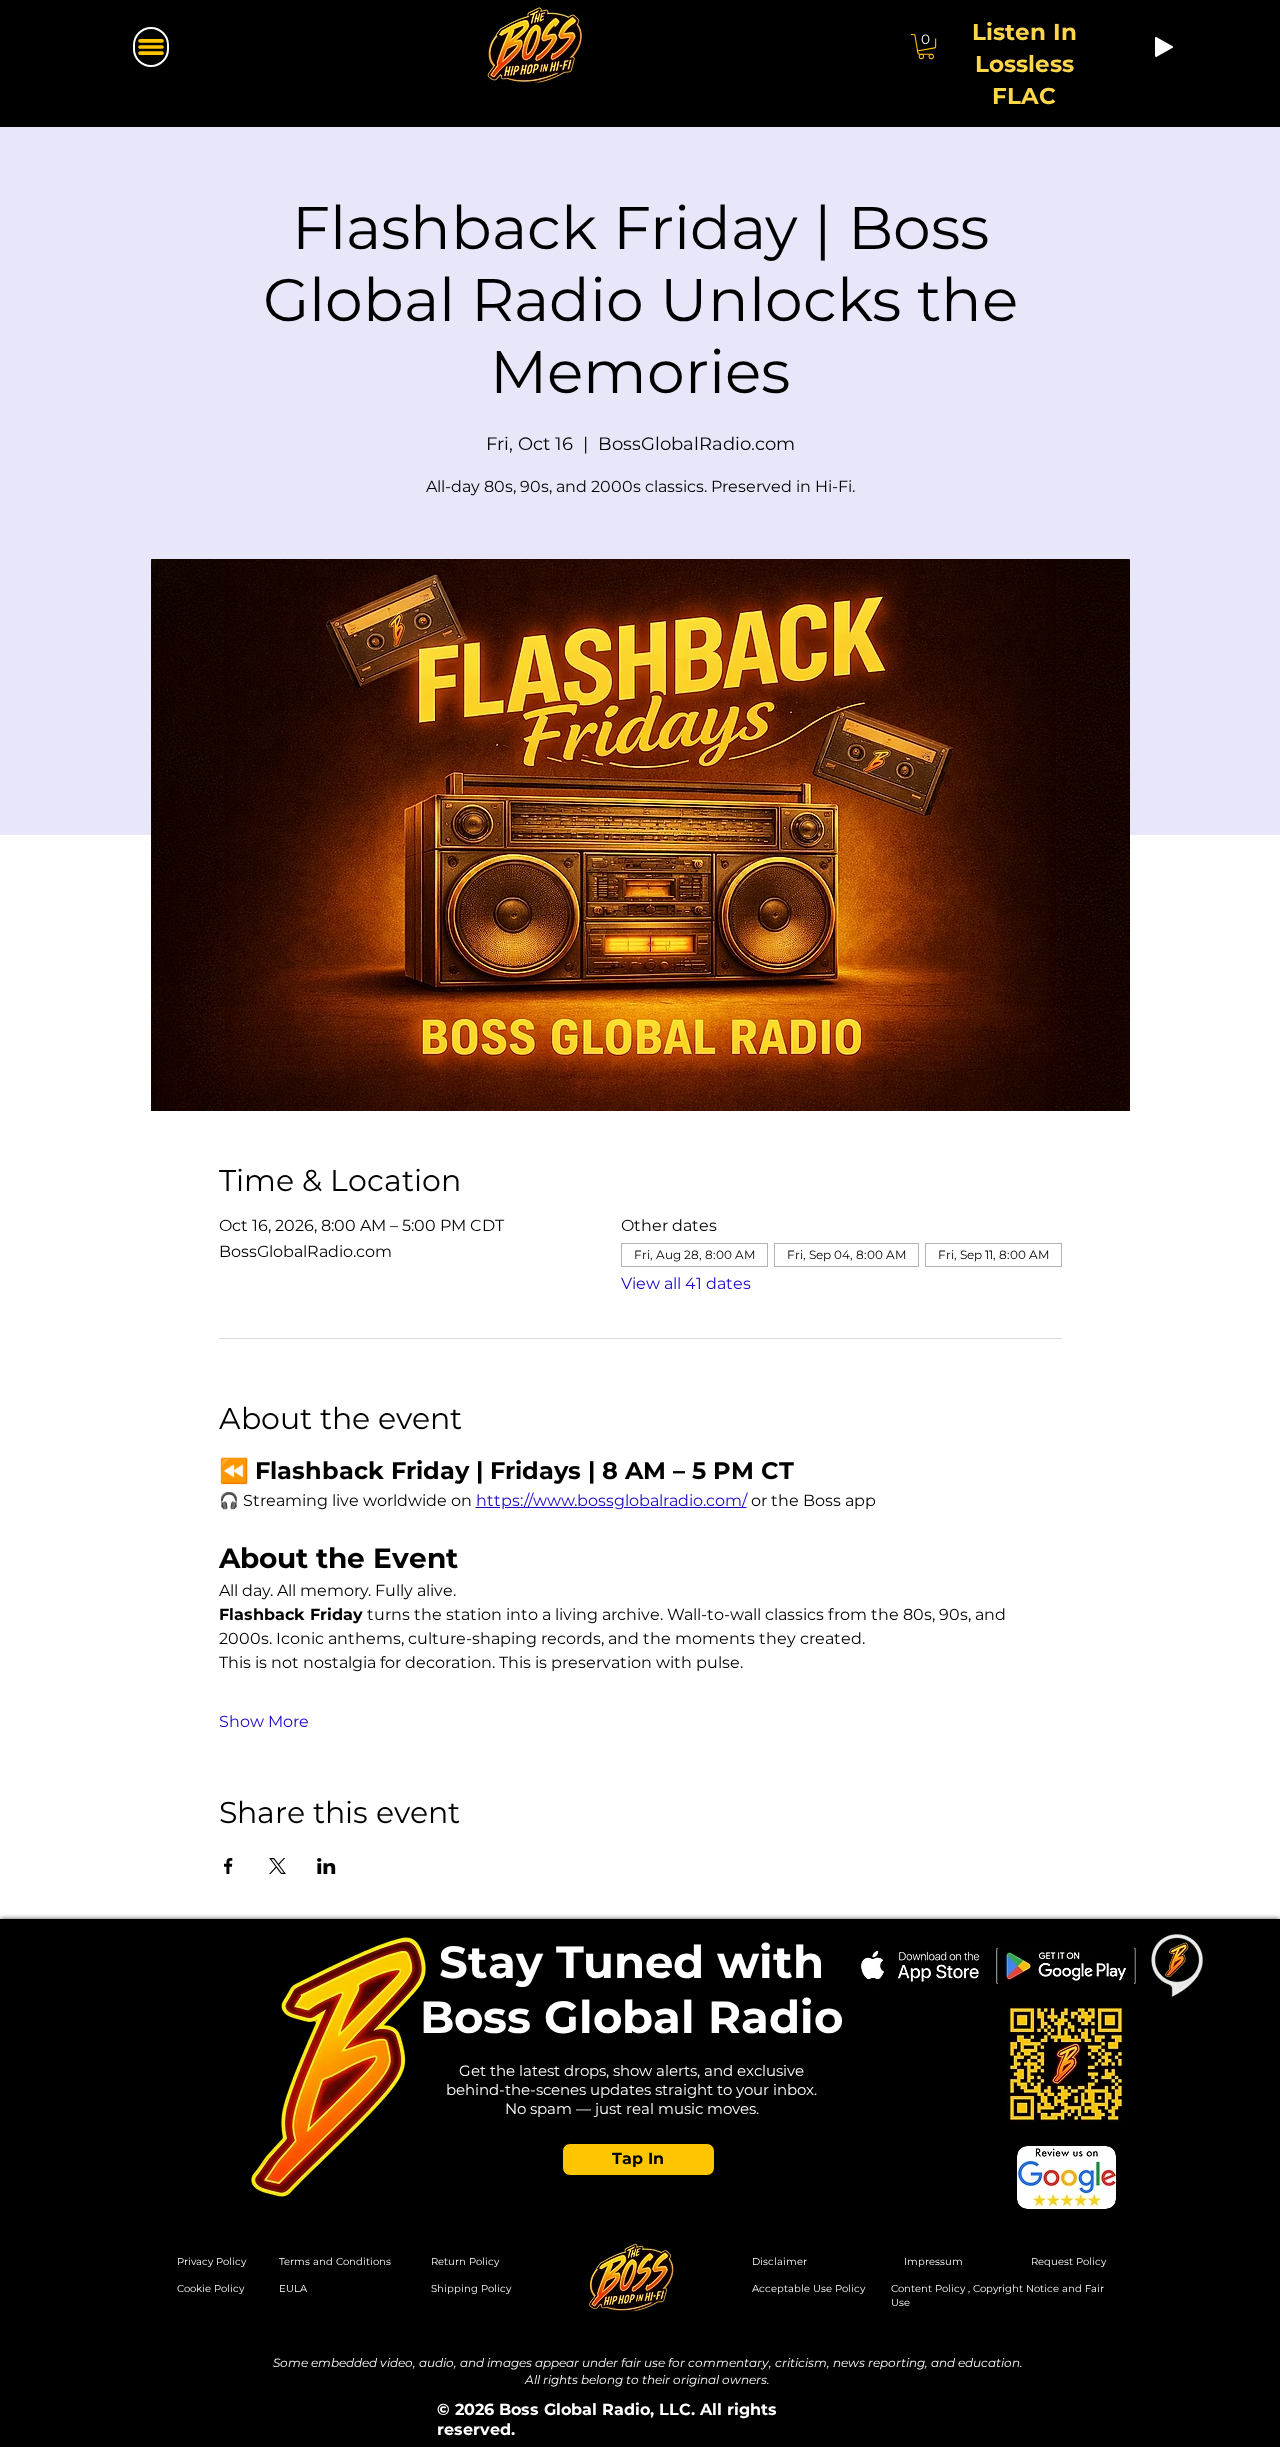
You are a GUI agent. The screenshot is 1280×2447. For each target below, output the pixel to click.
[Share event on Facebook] (228, 1866)
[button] (638, 2159)
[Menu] (151, 47)
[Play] (1164, 47)
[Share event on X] (277, 1866)
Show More (264, 1721)
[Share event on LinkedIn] (326, 1866)
